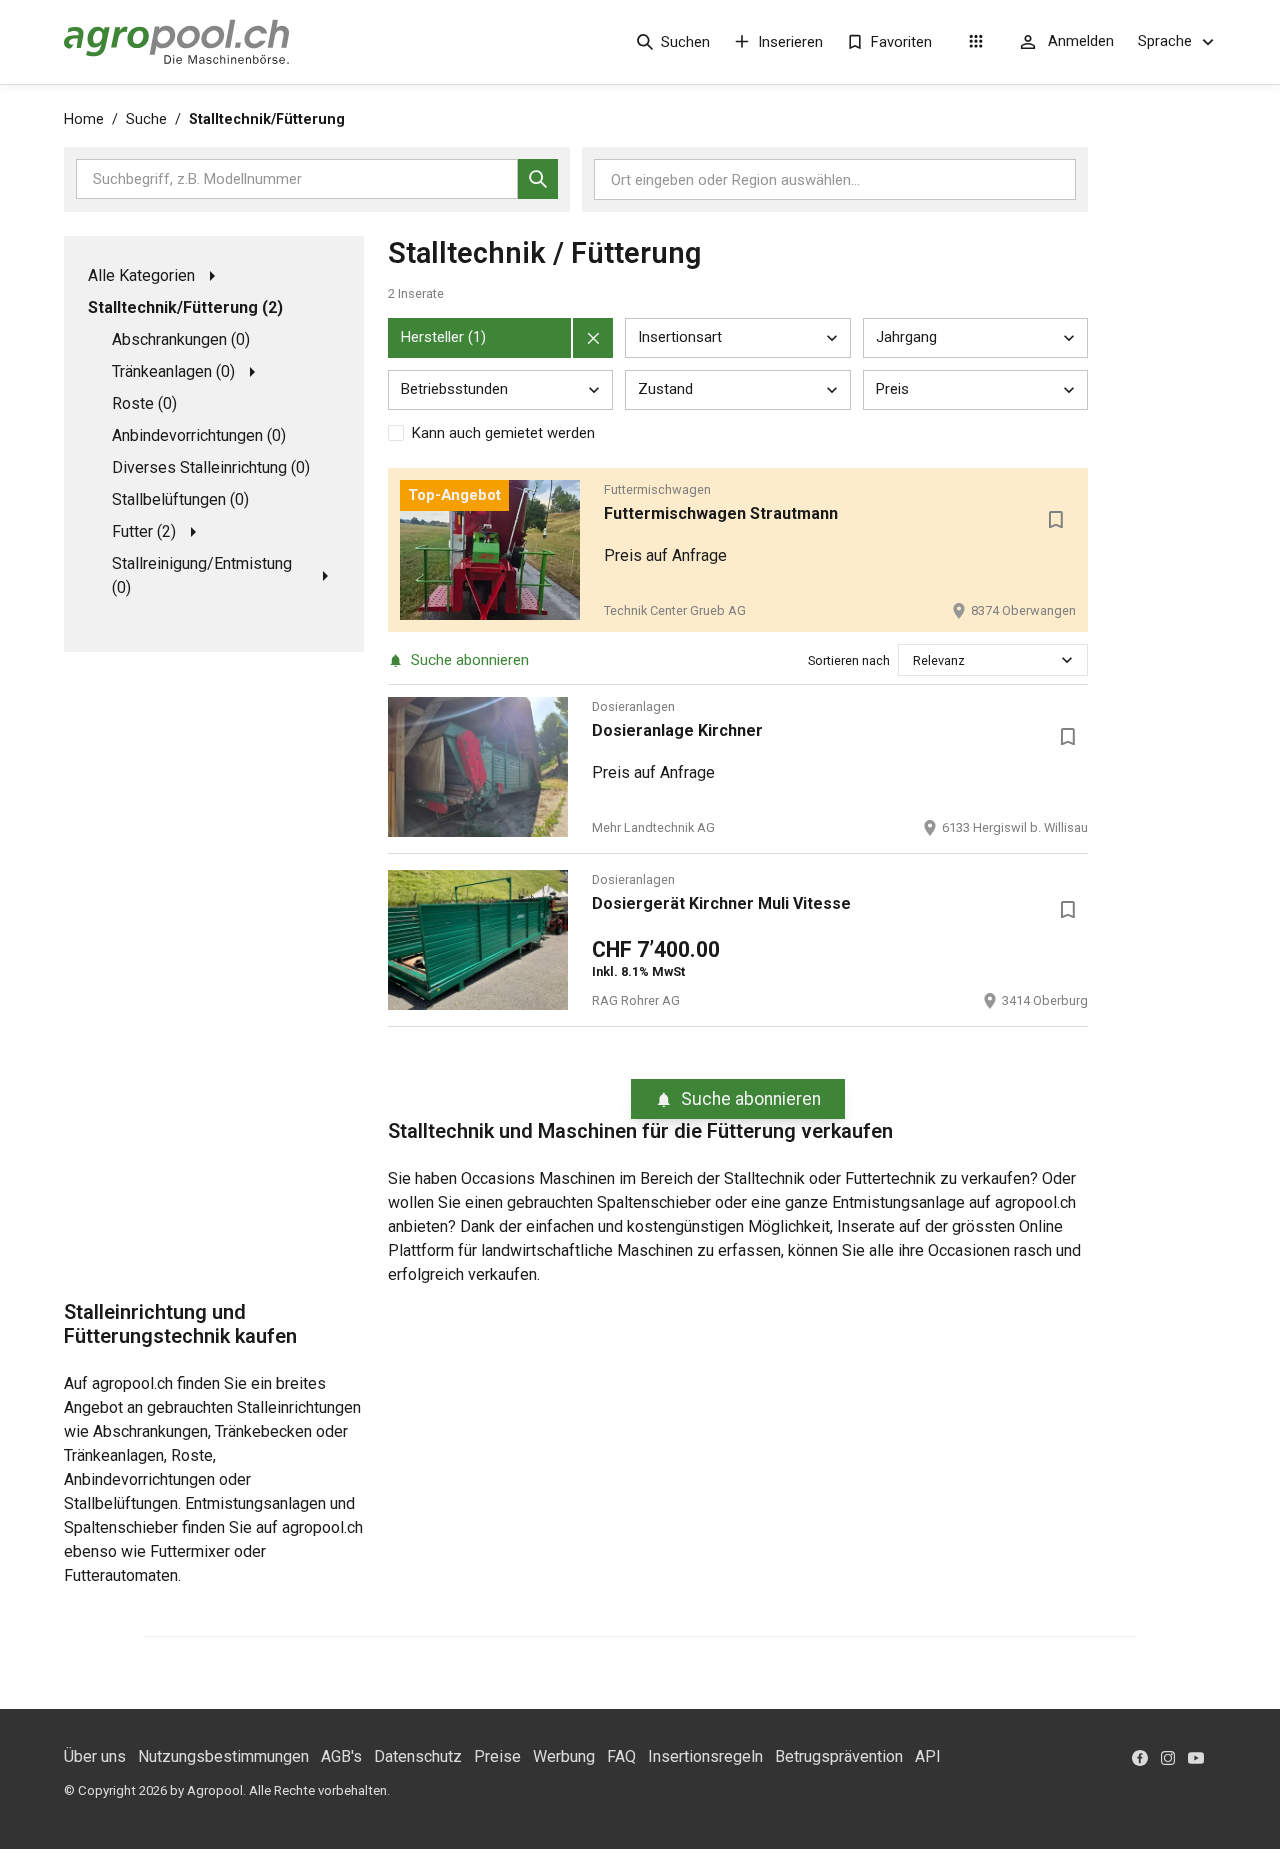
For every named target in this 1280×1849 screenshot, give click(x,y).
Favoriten (901, 42)
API (928, 1756)
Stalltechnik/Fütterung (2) (185, 307)
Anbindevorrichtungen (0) (199, 435)
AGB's (341, 1756)
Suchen (685, 42)
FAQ (621, 1756)
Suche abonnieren (470, 660)
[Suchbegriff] (538, 179)
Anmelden (1081, 41)
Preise (497, 1756)
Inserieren (790, 42)
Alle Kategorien (141, 275)
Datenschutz (418, 1756)
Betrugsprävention (839, 1756)
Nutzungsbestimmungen (223, 1756)
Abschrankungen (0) (181, 339)
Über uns (95, 1756)
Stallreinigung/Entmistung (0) (202, 575)
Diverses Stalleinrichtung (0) (211, 467)
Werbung (564, 1756)
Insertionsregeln (705, 1756)
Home (84, 119)
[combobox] (914, 660)
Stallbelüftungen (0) (180, 499)
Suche (146, 119)
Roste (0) (144, 403)
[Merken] (1056, 520)
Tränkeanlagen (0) (173, 371)
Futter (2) (144, 531)
